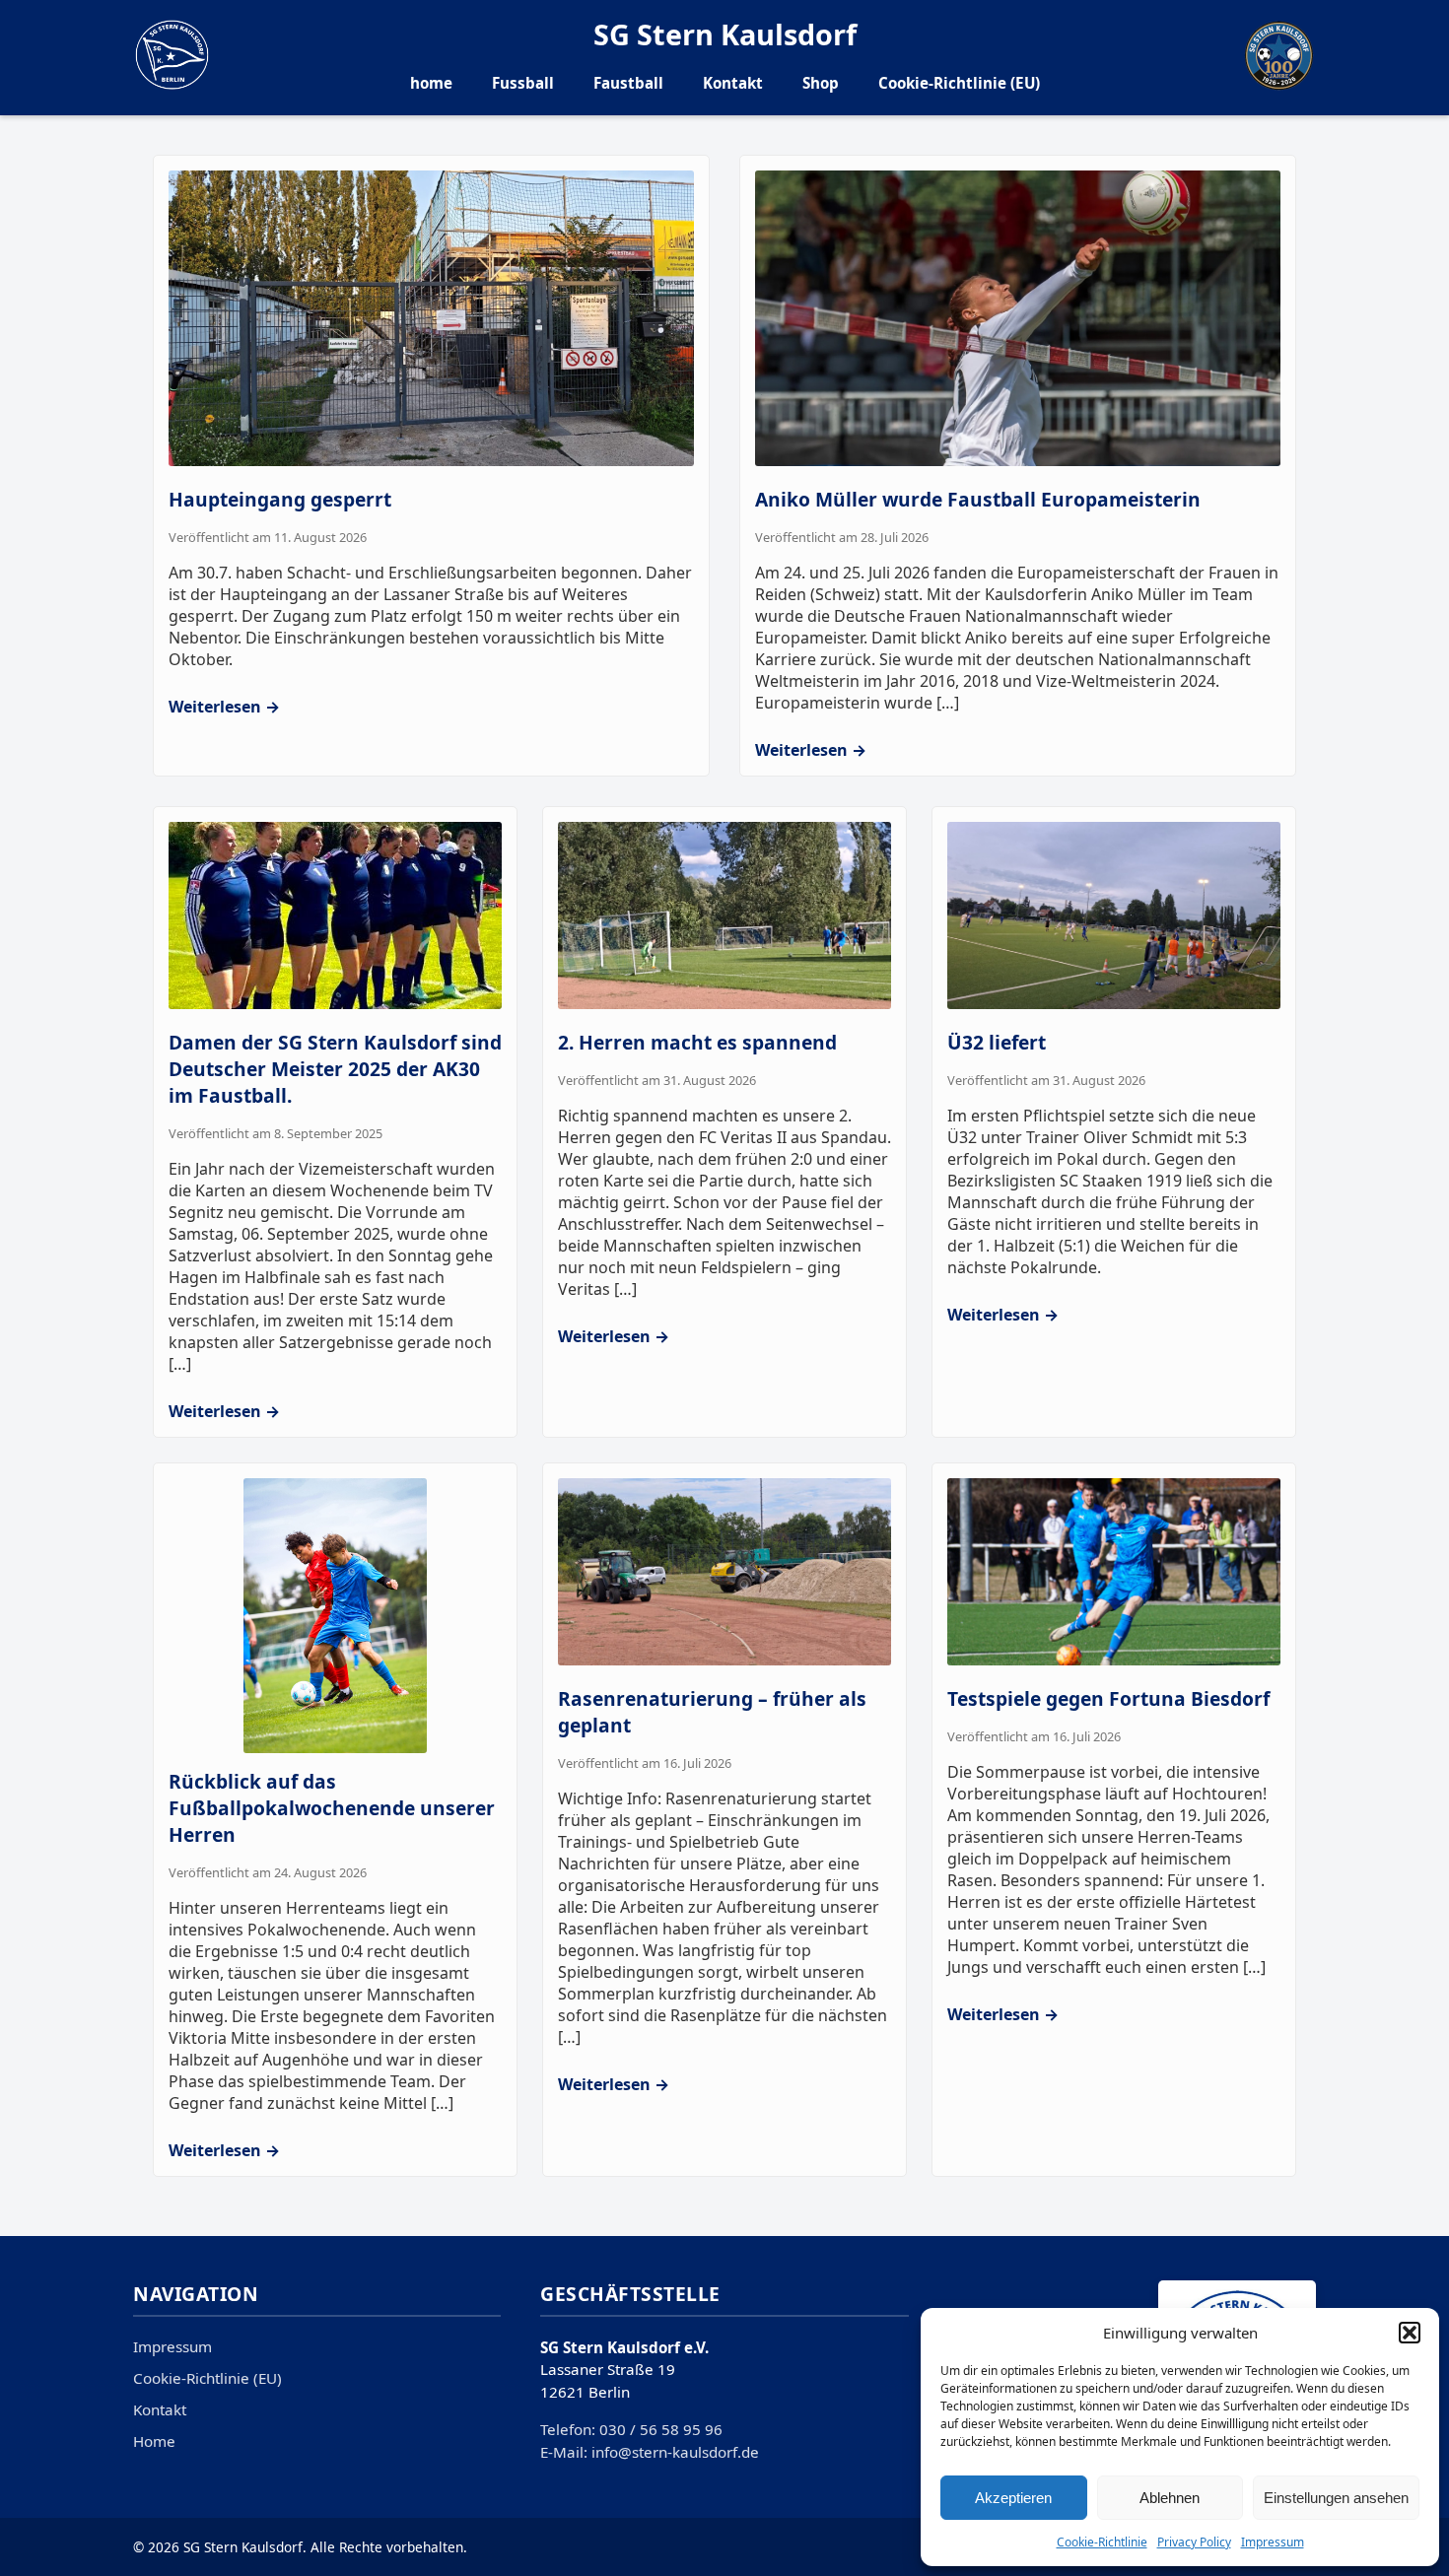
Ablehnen (1170, 2498)
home (431, 83)
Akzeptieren (1013, 2498)
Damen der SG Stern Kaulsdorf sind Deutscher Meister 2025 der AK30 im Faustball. (335, 1069)
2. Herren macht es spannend (697, 1042)
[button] (1410, 2333)
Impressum (1273, 2542)
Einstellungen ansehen (1336, 2498)
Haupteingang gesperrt (280, 499)
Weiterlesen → (224, 707)
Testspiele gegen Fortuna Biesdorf (1108, 1698)
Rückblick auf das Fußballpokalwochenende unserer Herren (332, 1808)
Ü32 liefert (997, 1042)
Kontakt (733, 83)
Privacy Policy (1194, 2542)
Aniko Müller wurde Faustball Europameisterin (978, 499)
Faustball (628, 83)
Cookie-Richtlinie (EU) (959, 83)
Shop (821, 83)
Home (154, 2441)
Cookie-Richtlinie (1102, 2542)
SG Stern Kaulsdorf (725, 34)
